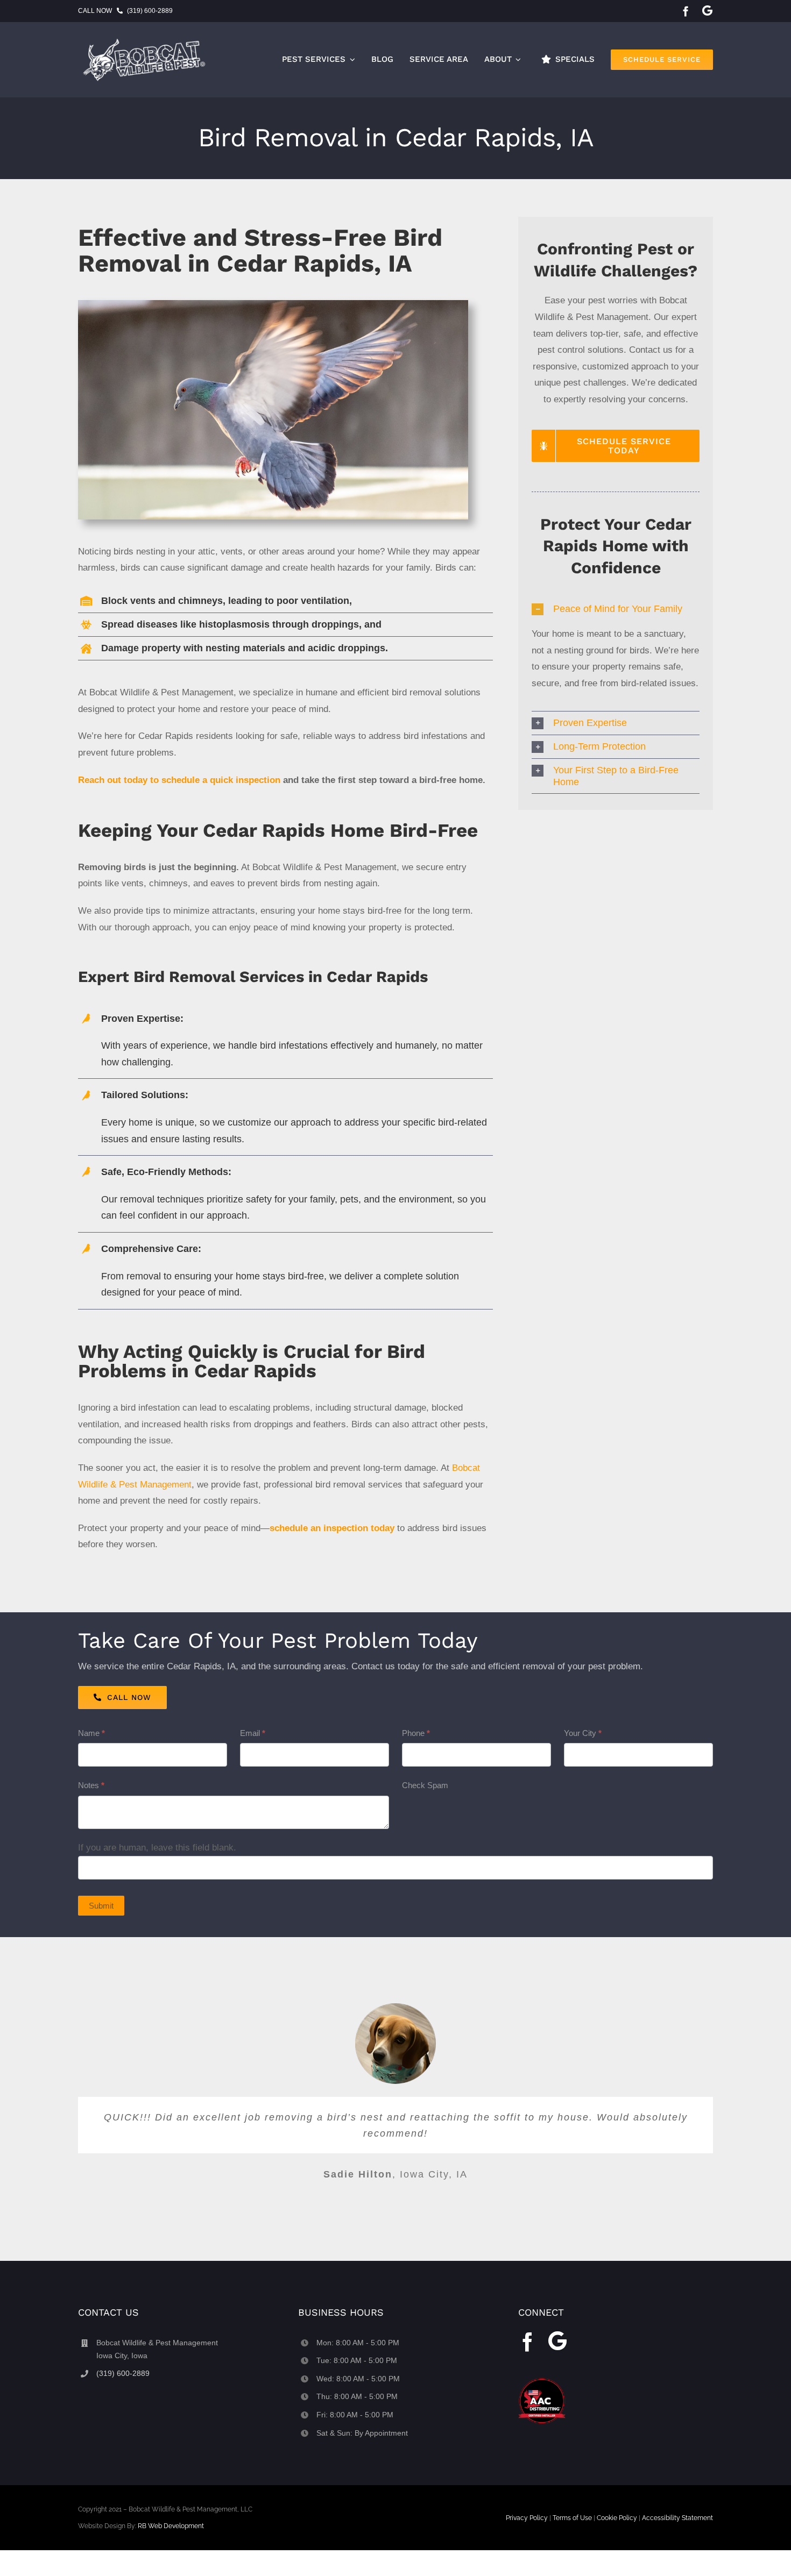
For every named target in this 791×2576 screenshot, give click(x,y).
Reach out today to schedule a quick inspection (179, 780)
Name (91, 1733)
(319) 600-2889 (150, 11)
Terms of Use (572, 2518)
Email (253, 1733)
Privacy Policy (527, 2518)
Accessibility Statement (677, 2518)
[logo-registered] (148, 40)
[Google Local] (707, 10)
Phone (416, 1733)
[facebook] (686, 11)
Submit (101, 1906)
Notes (91, 1785)
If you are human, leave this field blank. (157, 1848)
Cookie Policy (617, 2518)
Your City (583, 1733)
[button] (616, 609)
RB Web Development (171, 2526)
